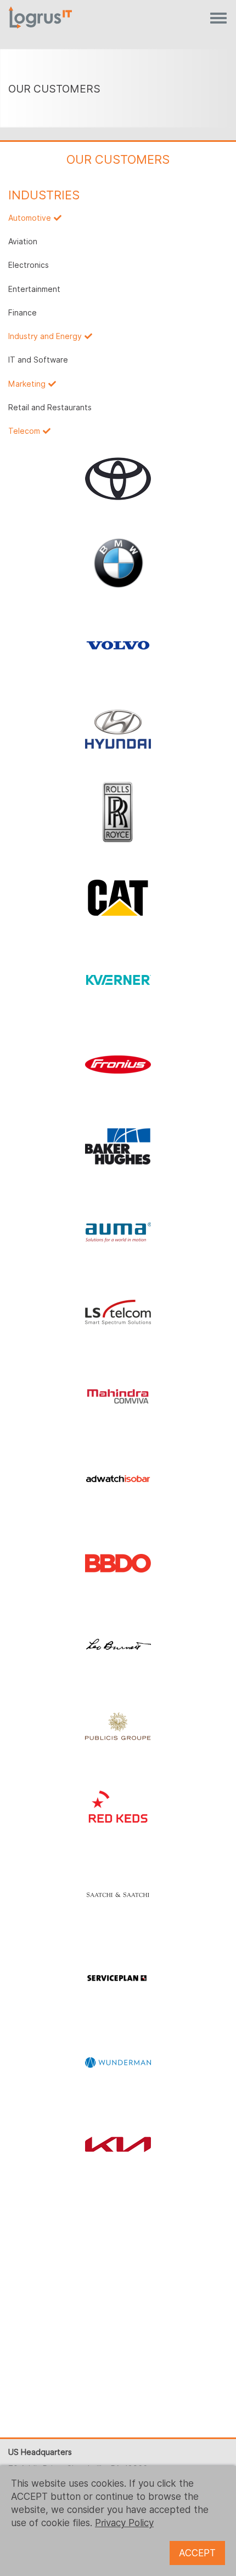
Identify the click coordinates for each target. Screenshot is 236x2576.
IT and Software (38, 360)
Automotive (30, 218)
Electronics (29, 265)
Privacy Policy (124, 2523)
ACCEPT (197, 2553)
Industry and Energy (45, 336)
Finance (23, 313)
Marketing (27, 384)
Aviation (23, 242)
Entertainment (34, 289)
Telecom (24, 431)
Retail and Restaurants (50, 408)
